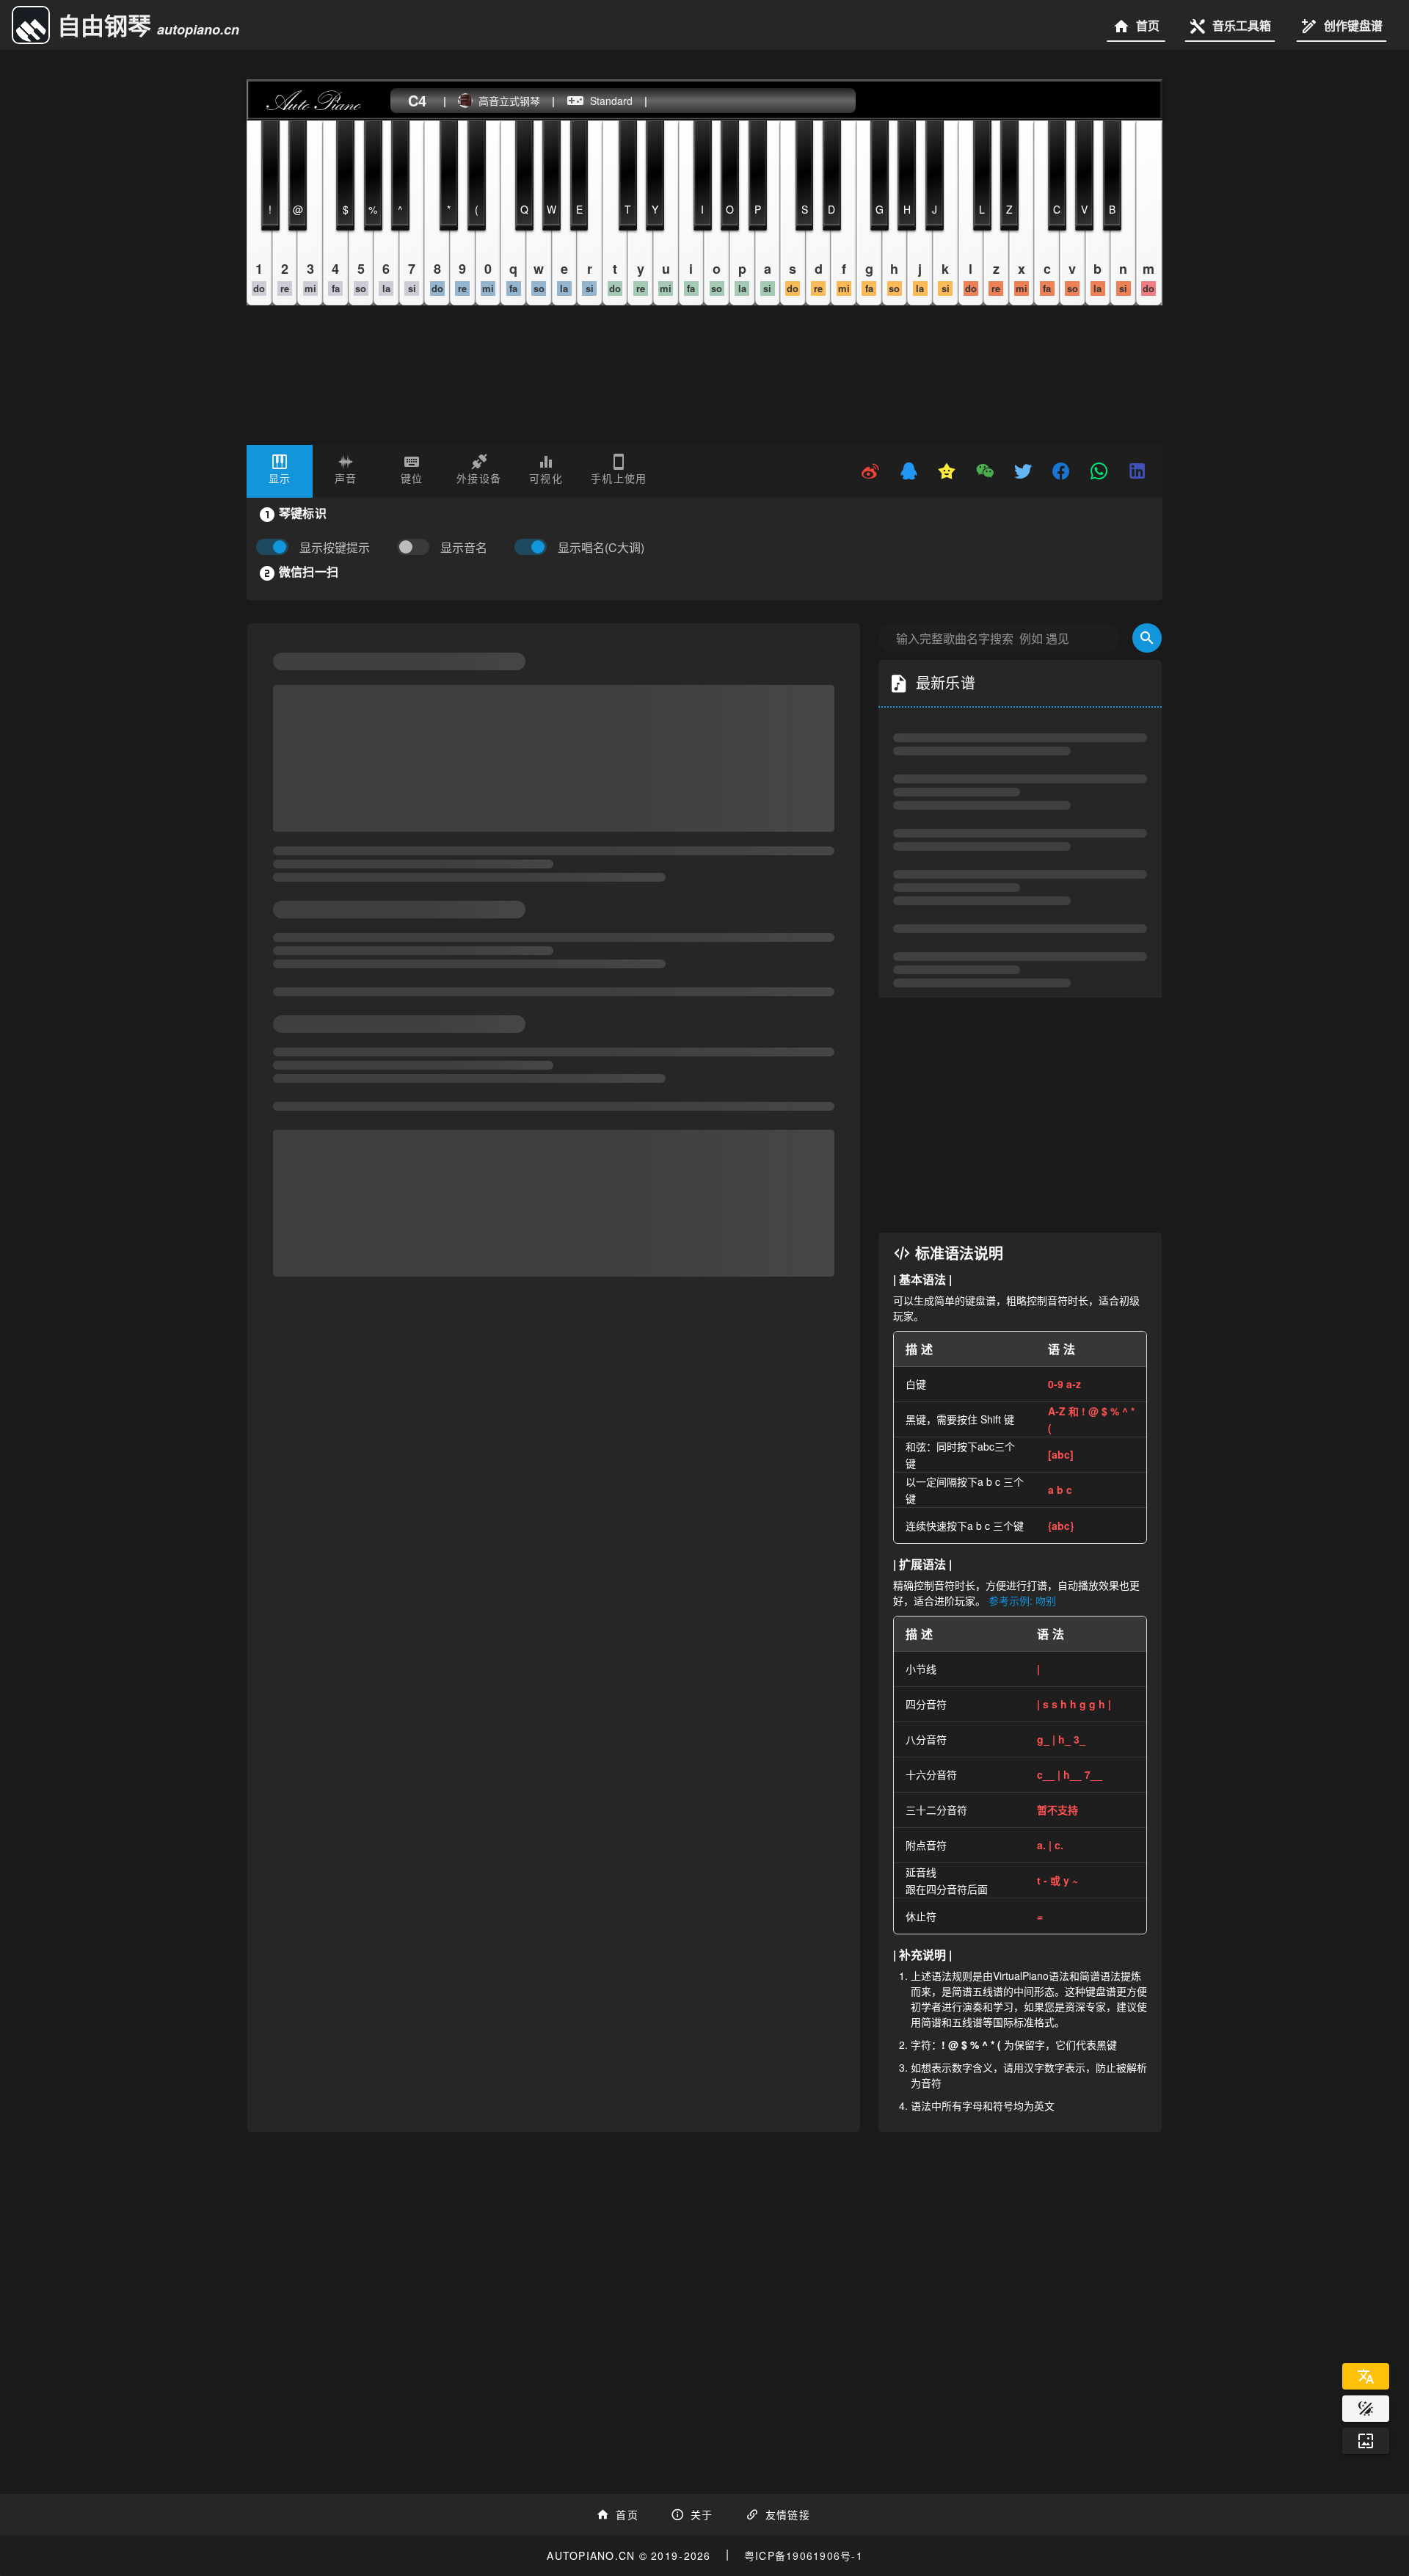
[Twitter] (1023, 471)
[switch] (417, 548)
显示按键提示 (335, 548)
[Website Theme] (1366, 2409)
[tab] (280, 471)
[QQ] (909, 471)
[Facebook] (1061, 471)
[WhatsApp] (1099, 471)
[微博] (870, 471)
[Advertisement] (1020, 1219)
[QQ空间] (947, 471)
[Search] (1147, 741)
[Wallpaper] (1366, 2441)
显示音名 (464, 548)
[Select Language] (1366, 2376)
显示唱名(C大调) (601, 548)
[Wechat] (985, 471)
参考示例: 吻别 (1022, 1704)
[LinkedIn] (1137, 471)
